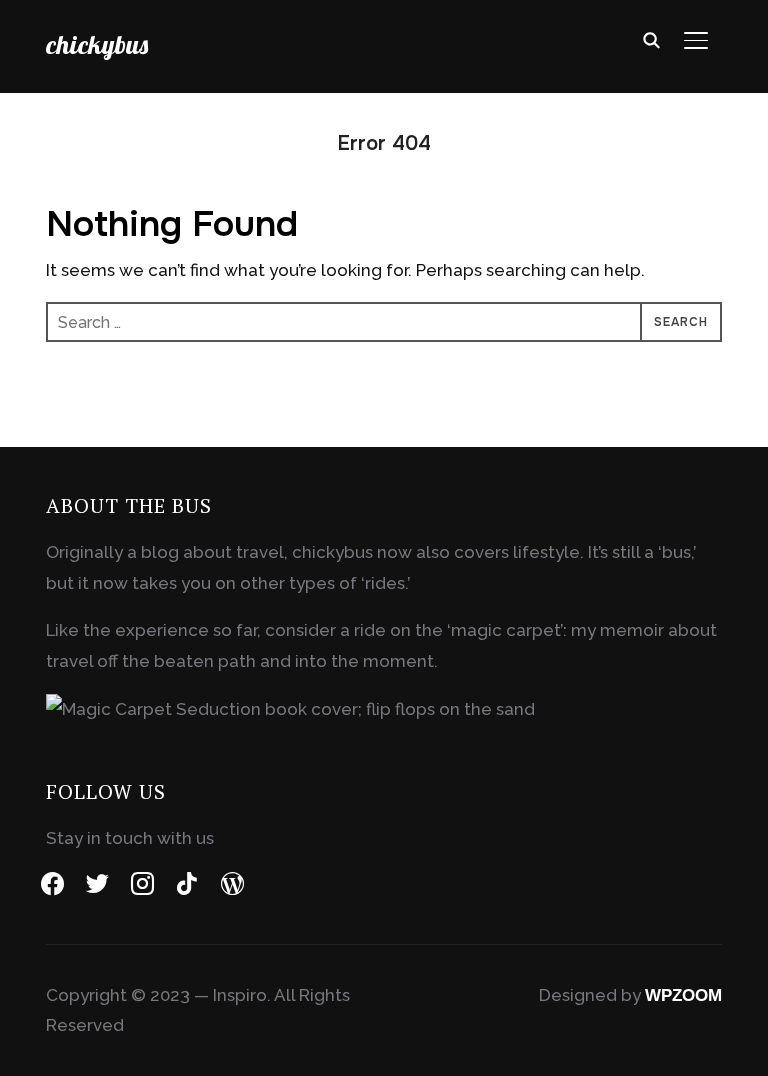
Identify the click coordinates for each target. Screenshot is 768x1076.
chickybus (97, 44)
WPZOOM (683, 995)
